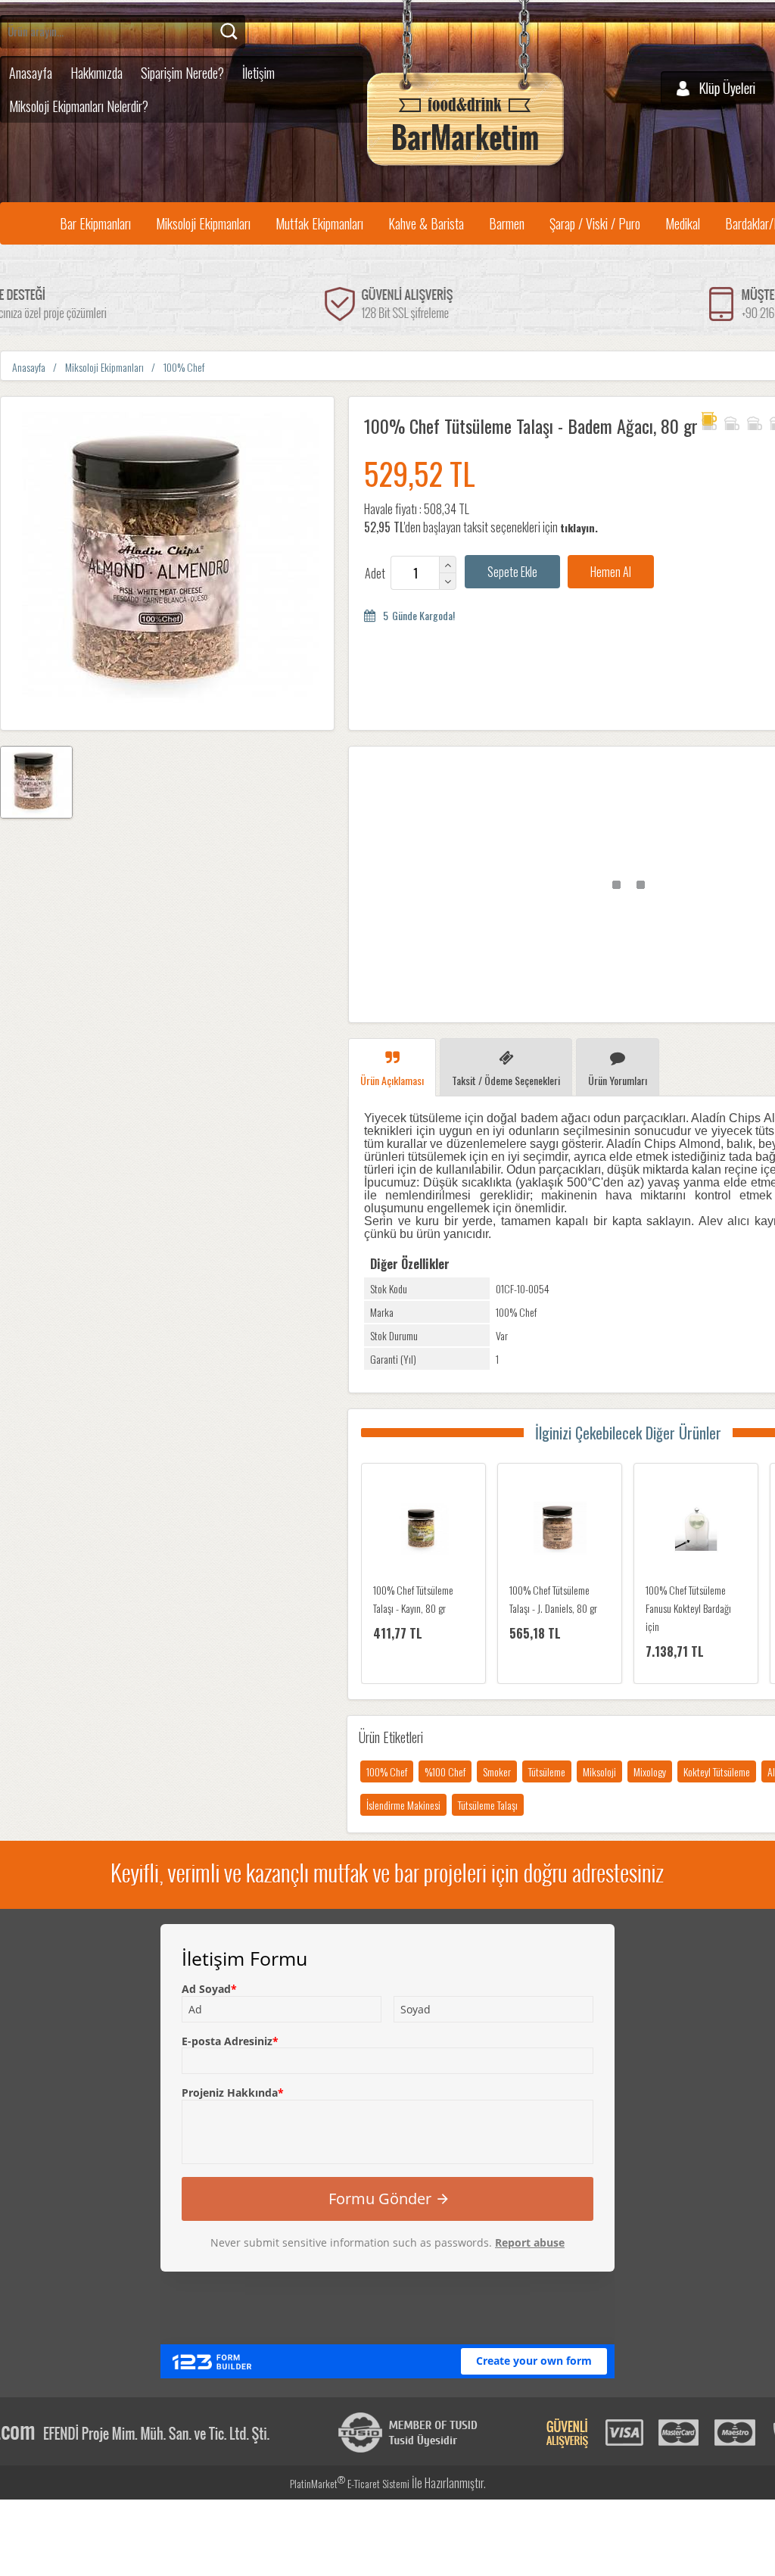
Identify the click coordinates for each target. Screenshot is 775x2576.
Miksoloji (599, 1771)
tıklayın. (579, 527)
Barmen (507, 223)
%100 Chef (445, 1771)
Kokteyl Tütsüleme (717, 1771)
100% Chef (387, 1771)
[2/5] (720, 421)
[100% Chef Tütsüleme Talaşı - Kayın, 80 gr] (423, 1530)
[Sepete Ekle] (512, 572)
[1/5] (709, 421)
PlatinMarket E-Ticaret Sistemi (350, 2483)
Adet (375, 573)
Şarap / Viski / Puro (595, 223)
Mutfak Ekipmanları (319, 223)
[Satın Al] (611, 572)
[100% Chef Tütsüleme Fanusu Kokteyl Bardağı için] (696, 1530)
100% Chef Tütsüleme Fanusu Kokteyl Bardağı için (688, 1608)
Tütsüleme (547, 1771)
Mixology (650, 1771)
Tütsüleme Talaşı (488, 1805)
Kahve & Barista (426, 223)
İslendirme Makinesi (403, 1805)
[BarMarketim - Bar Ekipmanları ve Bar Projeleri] (465, 166)
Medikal (683, 223)
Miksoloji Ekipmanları (203, 223)
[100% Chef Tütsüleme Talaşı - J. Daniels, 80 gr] (560, 1530)
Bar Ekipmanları (95, 223)
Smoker (497, 1771)
